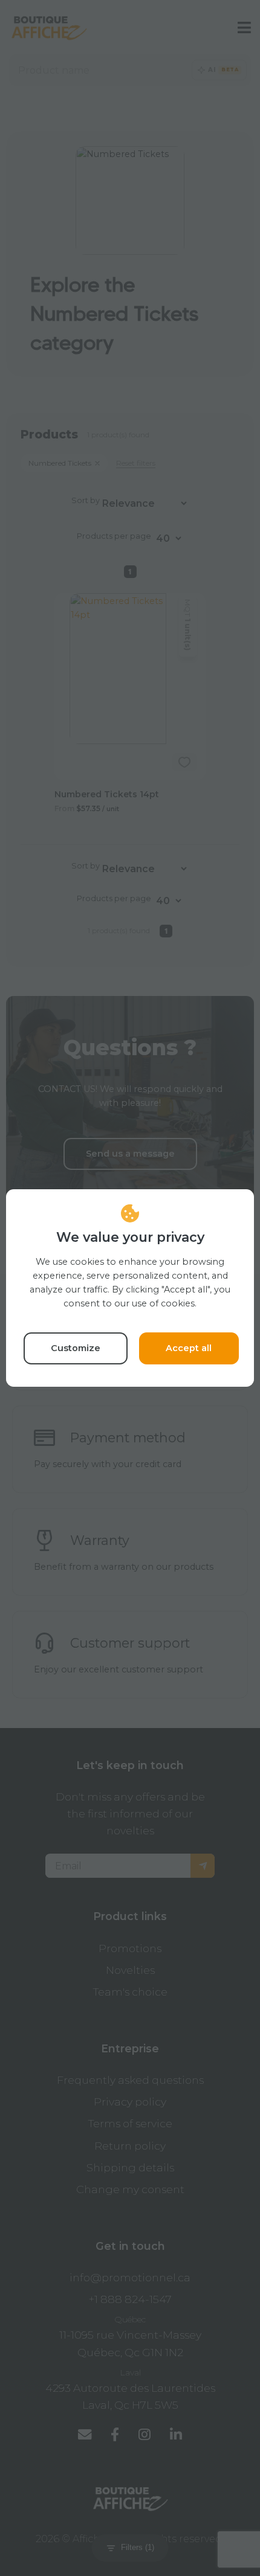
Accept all (189, 1348)
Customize (76, 1348)
